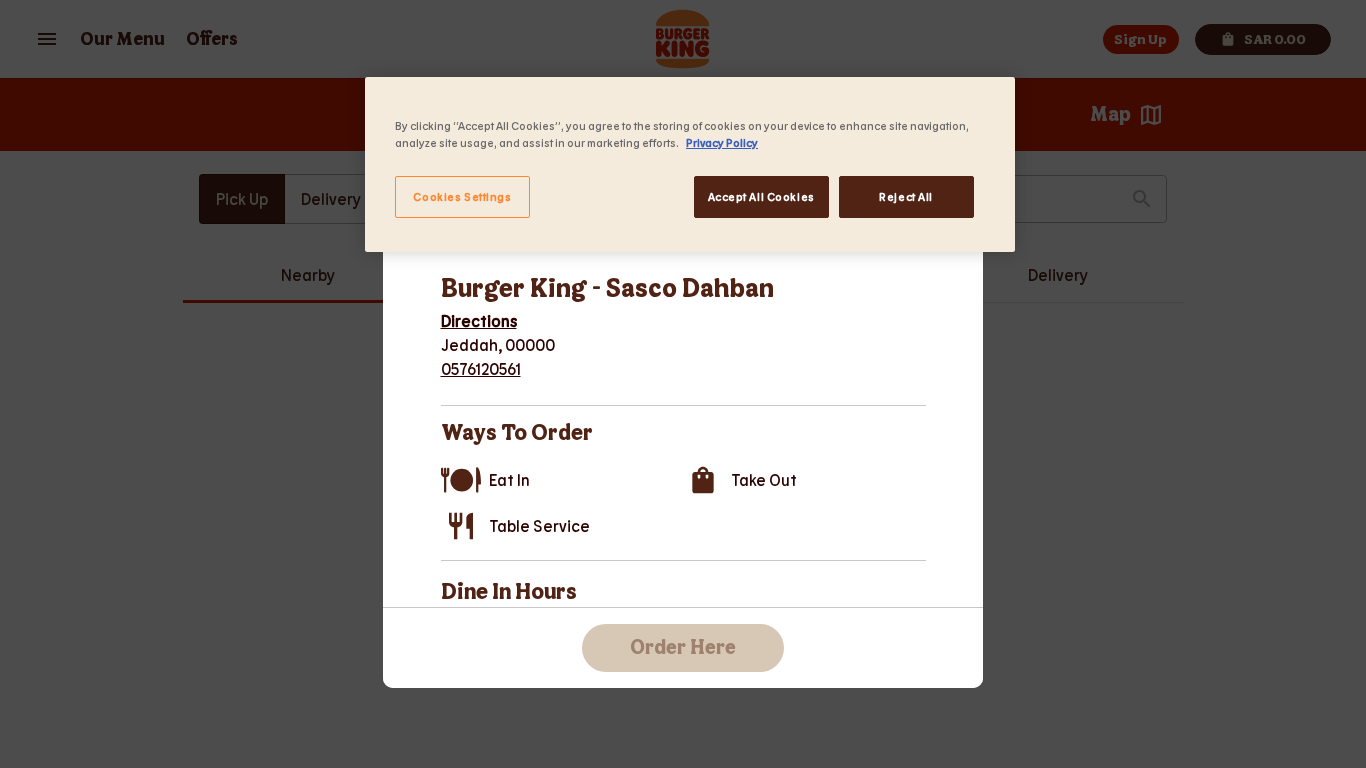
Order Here (683, 648)
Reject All (906, 196)
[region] (690, 164)
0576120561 (481, 368)
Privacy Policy (722, 142)
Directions (479, 320)
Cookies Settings (462, 196)
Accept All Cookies (761, 196)
